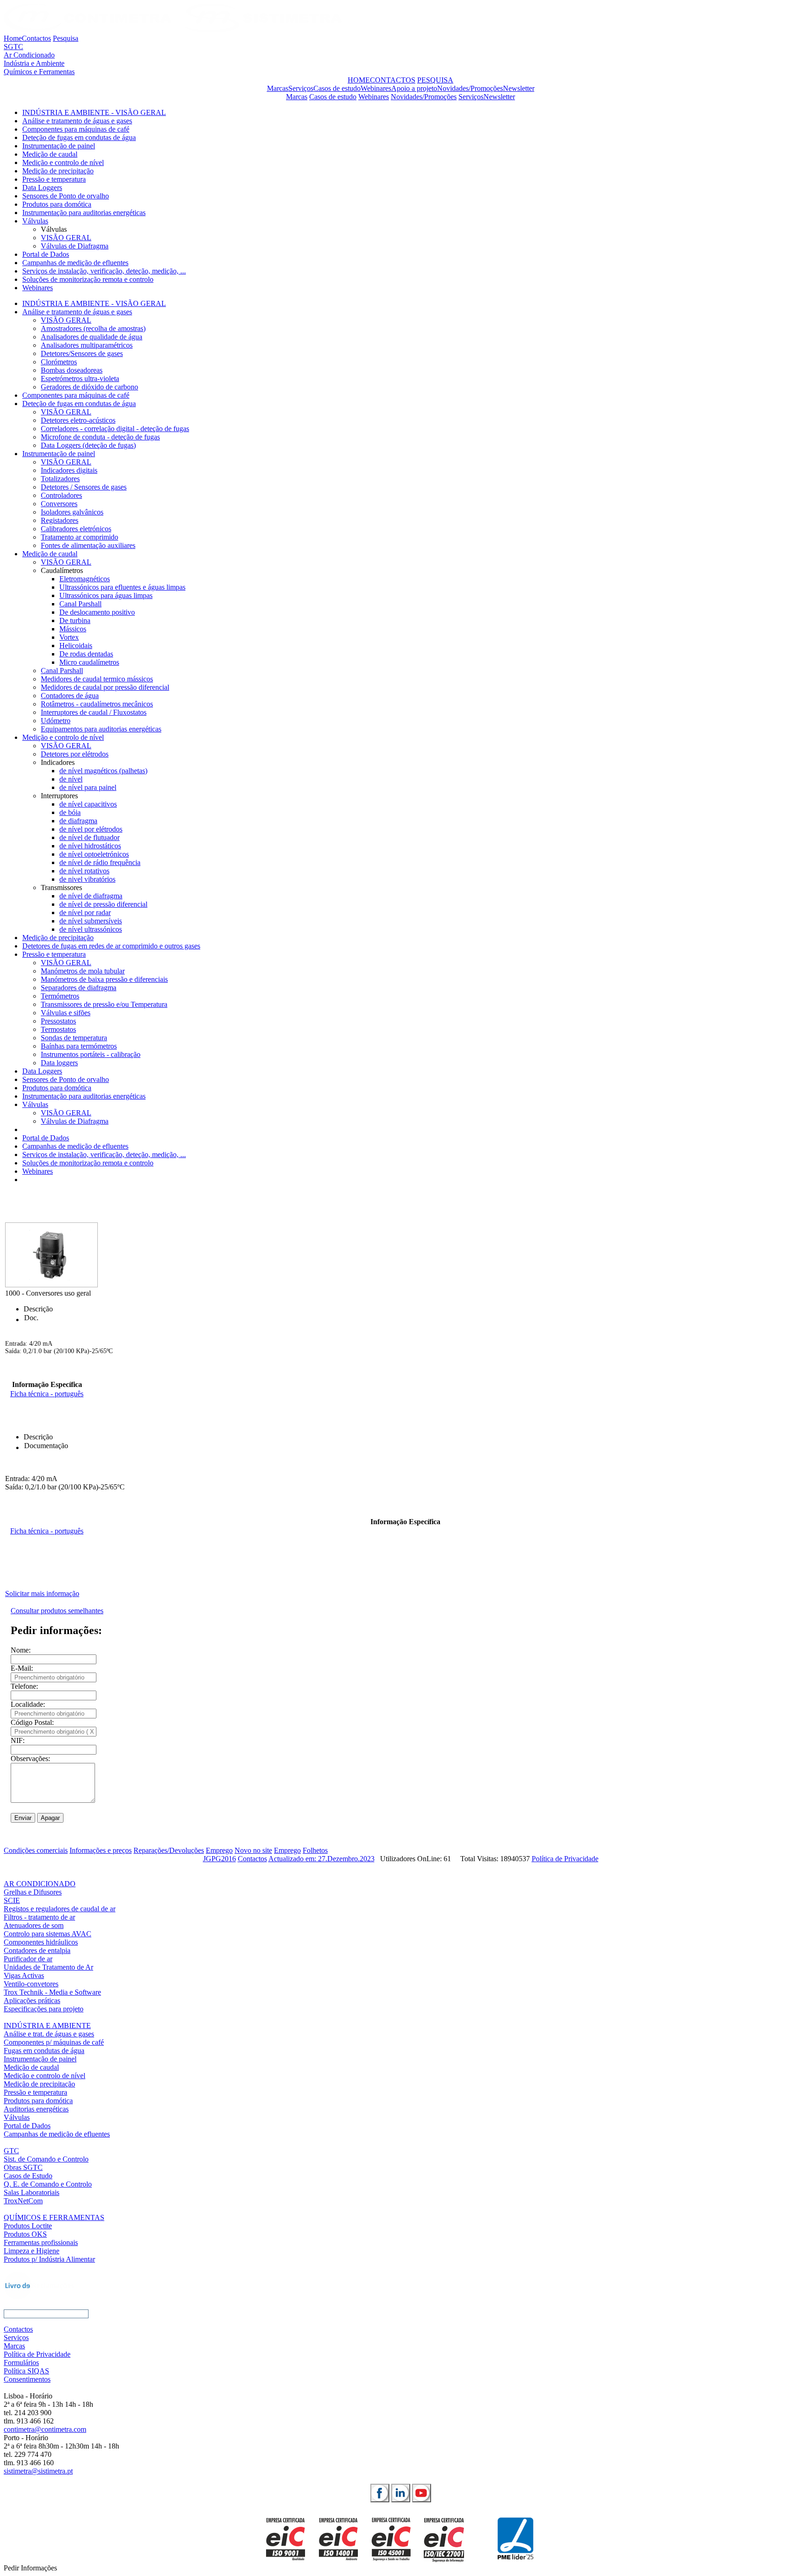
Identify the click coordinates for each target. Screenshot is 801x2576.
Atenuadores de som (34, 1925)
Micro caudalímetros (89, 662)
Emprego (219, 1850)
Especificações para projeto (44, 2009)
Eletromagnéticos (85, 579)
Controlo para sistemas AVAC (48, 1934)
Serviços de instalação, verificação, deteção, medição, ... (104, 271)
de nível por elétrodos (91, 829)
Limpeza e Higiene (32, 2251)
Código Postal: (32, 1722)
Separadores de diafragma (79, 988)
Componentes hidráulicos (41, 1942)
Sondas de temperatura (74, 1038)
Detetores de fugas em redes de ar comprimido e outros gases (111, 946)
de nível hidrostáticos (90, 846)
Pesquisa (66, 38)
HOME (359, 80)
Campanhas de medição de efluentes (75, 263)
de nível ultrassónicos (91, 929)
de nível (71, 779)
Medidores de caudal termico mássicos (97, 679)
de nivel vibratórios (87, 879)
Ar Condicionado (29, 55)
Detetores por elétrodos (75, 754)
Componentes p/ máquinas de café (54, 2042)
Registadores (60, 520)
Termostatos (58, 1029)
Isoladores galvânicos (72, 512)
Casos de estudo (337, 88)
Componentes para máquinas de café (76, 129)
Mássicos (73, 629)
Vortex (69, 637)
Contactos (36, 38)
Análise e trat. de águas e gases (49, 2034)
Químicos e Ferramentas (39, 72)
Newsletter (519, 88)
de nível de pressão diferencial (103, 904)
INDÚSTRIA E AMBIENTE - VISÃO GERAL (94, 112)
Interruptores (59, 796)
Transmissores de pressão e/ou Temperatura (104, 1004)
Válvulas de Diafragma (75, 246)
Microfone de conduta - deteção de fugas (100, 437)
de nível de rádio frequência (100, 862)
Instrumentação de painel (59, 146)
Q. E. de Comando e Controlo (48, 2184)
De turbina (75, 620)
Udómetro (56, 721)
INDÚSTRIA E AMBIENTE (47, 2026)
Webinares (376, 88)
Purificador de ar (28, 1959)
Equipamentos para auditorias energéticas (101, 729)
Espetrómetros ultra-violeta (80, 378)
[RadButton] (380, 2493)
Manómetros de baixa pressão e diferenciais (104, 979)
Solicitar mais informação (42, 1593)
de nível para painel (88, 787)
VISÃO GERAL (66, 238)
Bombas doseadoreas (72, 370)
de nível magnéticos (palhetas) (103, 771)
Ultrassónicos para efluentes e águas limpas (122, 587)
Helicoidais (76, 646)
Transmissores (61, 887)
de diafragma (78, 821)
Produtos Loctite (28, 2226)
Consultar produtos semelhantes (57, 1611)
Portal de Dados (46, 254)
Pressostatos (58, 1021)
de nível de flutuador (89, 837)
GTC (11, 2151)
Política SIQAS (26, 2371)
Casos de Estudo (28, 2176)
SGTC (13, 47)
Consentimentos (27, 2379)
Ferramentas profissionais (41, 2242)
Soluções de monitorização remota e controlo (88, 279)
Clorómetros (59, 362)
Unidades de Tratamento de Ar (48, 1967)
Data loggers (59, 1063)
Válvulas (35, 221)
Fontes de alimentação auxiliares (88, 545)
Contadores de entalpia (37, 1950)
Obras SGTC (23, 2167)
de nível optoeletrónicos (94, 854)
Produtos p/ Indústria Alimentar (49, 2259)
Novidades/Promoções (470, 88)
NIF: (18, 1740)
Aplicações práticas (32, 2000)
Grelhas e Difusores (33, 1892)
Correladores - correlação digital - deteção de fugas (115, 429)
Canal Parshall (80, 604)
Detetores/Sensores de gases (82, 353)
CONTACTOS (393, 80)
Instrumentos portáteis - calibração (91, 1054)
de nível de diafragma (91, 896)
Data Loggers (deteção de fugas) (88, 445)
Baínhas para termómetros (79, 1046)
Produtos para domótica (57, 204)
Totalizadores (60, 479)
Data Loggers (42, 188)
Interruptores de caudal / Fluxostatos (94, 712)
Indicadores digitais (69, 470)
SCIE (12, 1900)
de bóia (70, 812)
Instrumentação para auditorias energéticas (84, 213)
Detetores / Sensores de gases (84, 487)
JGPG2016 (219, 1859)
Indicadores (58, 762)
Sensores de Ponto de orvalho (66, 196)
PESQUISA (435, 80)
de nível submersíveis (91, 921)
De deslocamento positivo (97, 612)
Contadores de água (70, 696)
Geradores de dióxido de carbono (89, 387)
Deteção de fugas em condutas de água (79, 137)
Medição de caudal (50, 154)
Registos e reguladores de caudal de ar (60, 1909)
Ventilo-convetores (31, 1984)
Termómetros (60, 996)
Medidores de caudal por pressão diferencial (105, 687)
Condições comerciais (36, 1850)
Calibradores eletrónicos (76, 529)
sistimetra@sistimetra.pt (38, 2471)
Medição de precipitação (58, 171)
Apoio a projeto (414, 88)
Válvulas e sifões (66, 1013)
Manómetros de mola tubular (83, 971)
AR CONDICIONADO (40, 1884)
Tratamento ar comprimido (79, 537)
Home (13, 38)
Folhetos (315, 1850)
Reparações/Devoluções (169, 1850)
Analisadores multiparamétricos (87, 345)
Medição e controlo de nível (63, 162)
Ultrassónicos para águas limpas (106, 595)
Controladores (61, 495)
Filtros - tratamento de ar (39, 1917)
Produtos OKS (25, 2234)
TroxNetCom (23, 2201)
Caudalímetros (62, 570)
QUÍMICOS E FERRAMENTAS (54, 2217)
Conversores (59, 504)
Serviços (301, 88)
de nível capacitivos (88, 804)
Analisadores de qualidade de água (92, 337)
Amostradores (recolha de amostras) (93, 328)
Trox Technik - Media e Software (52, 1992)
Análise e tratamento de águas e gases (77, 121)
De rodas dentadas (86, 654)
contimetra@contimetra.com (45, 2429)
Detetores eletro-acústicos (78, 420)
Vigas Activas (24, 1975)
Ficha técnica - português (47, 1394)
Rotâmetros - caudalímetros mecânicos (97, 704)
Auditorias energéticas (36, 2109)
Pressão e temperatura (54, 179)
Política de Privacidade (565, 1859)
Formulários (21, 2363)
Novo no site (253, 1850)
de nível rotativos (84, 871)
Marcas (278, 88)
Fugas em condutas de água (44, 2051)
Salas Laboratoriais (32, 2192)
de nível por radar (85, 913)
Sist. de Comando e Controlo (46, 2159)
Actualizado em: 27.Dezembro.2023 (321, 1859)
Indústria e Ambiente (34, 63)
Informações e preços (101, 1850)
